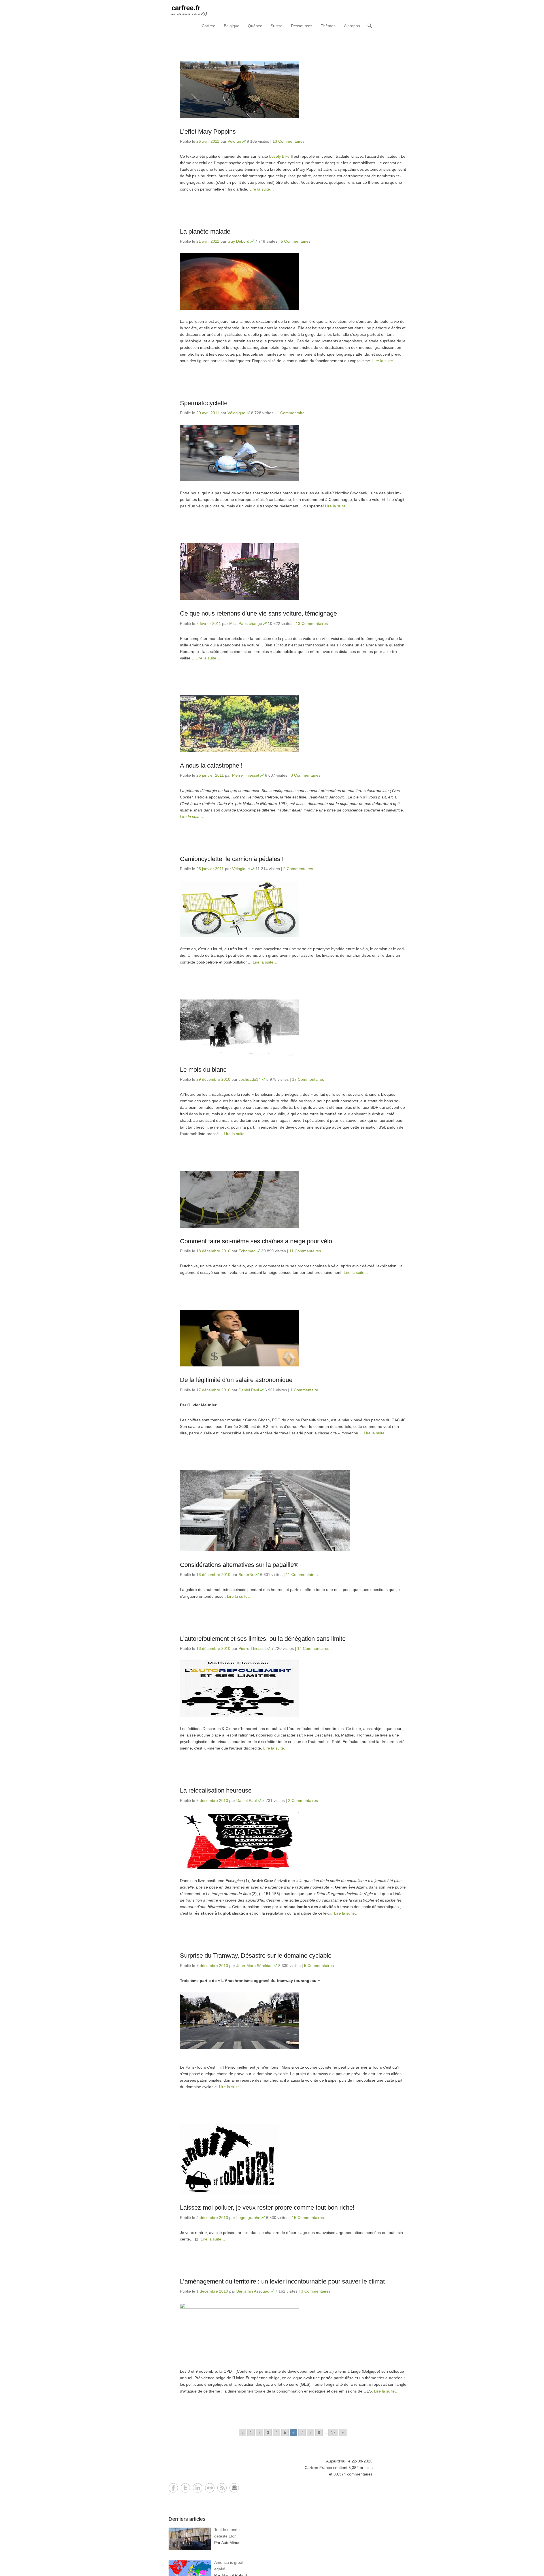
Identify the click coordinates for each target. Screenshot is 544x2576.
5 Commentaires (296, 241)
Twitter (185, 2488)
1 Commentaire (291, 413)
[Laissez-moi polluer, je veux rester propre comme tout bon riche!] (293, 2159)
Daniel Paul (249, 1390)
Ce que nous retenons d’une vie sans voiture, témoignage (258, 613)
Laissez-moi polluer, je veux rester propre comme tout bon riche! (267, 2207)
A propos (352, 26)
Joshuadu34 (250, 1079)
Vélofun (234, 141)
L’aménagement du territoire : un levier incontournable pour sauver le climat (282, 2281)
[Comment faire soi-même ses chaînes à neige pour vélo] (293, 1199)
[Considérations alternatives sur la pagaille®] (293, 1511)
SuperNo (246, 1575)
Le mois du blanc (203, 1070)
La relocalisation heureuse (216, 1790)
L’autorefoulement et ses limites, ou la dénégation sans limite (263, 1639)
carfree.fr (186, 8)
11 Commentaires (305, 1251)
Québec (255, 26)
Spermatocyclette (204, 403)
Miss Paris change (246, 623)
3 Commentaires (306, 775)
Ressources (302, 26)
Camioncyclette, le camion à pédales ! (232, 859)
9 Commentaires (298, 869)
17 (333, 2432)
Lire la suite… (262, 189)
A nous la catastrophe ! (211, 765)
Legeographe (248, 2218)
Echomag (247, 1251)
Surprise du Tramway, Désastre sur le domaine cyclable (256, 1956)
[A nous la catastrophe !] (293, 724)
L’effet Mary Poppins (208, 132)
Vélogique (236, 413)
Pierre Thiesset (246, 775)
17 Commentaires (308, 1079)
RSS (222, 2488)
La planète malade (205, 231)
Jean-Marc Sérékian (254, 1966)
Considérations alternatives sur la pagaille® (239, 1565)
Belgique (232, 26)
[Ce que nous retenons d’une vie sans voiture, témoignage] (293, 572)
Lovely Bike (279, 156)
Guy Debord (238, 241)
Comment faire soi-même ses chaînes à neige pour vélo (256, 1241)
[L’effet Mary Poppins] (293, 90)
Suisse (277, 26)
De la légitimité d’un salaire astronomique (236, 1380)
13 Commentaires (289, 141)
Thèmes (328, 26)
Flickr (210, 2488)
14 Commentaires (313, 1648)
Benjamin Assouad (253, 2291)
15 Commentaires (308, 2218)
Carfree (209, 26)
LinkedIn (198, 2488)
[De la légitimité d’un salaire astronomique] (293, 1338)
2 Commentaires (303, 1800)
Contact (234, 2488)
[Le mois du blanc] (293, 1028)
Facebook (173, 2488)
